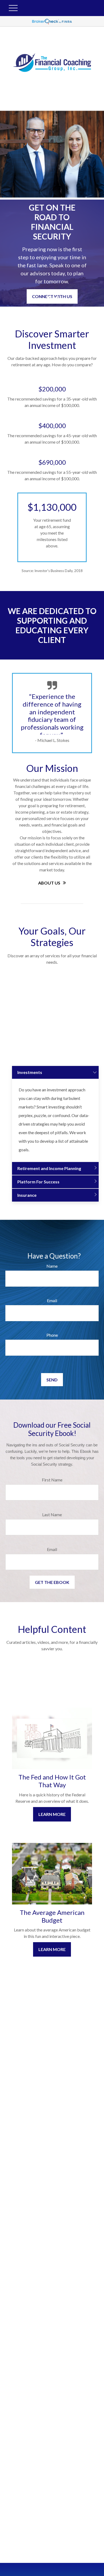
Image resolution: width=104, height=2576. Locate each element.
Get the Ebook (52, 1582)
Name (52, 1266)
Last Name (52, 1514)
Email (52, 1300)
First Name (52, 1480)
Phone (52, 1335)
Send (52, 1380)
